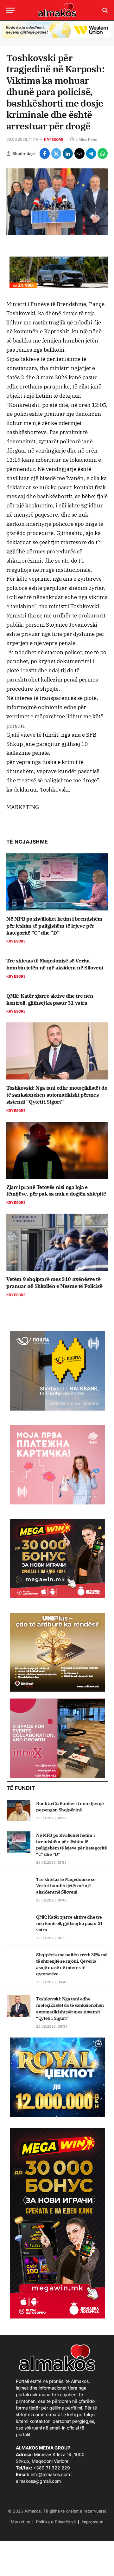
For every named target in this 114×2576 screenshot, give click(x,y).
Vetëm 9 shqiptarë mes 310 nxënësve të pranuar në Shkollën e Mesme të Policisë (54, 1282)
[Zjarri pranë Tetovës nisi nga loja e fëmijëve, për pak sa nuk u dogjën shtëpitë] (57, 1150)
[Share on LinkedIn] (68, 153)
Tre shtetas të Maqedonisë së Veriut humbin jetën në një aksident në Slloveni (55, 964)
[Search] (104, 10)
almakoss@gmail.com (38, 2481)
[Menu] (10, 10)
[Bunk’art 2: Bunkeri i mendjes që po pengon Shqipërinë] (19, 1810)
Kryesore (54, 140)
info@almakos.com (50, 2474)
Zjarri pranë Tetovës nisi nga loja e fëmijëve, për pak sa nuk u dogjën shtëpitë (56, 1190)
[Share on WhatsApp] (103, 153)
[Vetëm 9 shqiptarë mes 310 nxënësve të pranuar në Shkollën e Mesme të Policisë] (57, 1242)
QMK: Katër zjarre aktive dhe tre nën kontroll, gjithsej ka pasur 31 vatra (50, 999)
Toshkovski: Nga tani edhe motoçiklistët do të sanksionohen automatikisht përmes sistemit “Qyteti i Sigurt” (57, 1095)
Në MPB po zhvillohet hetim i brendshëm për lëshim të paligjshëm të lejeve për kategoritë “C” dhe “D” (54, 926)
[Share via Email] (79, 153)
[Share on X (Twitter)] (56, 153)
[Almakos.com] (57, 10)
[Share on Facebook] (45, 153)
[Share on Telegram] (91, 153)
